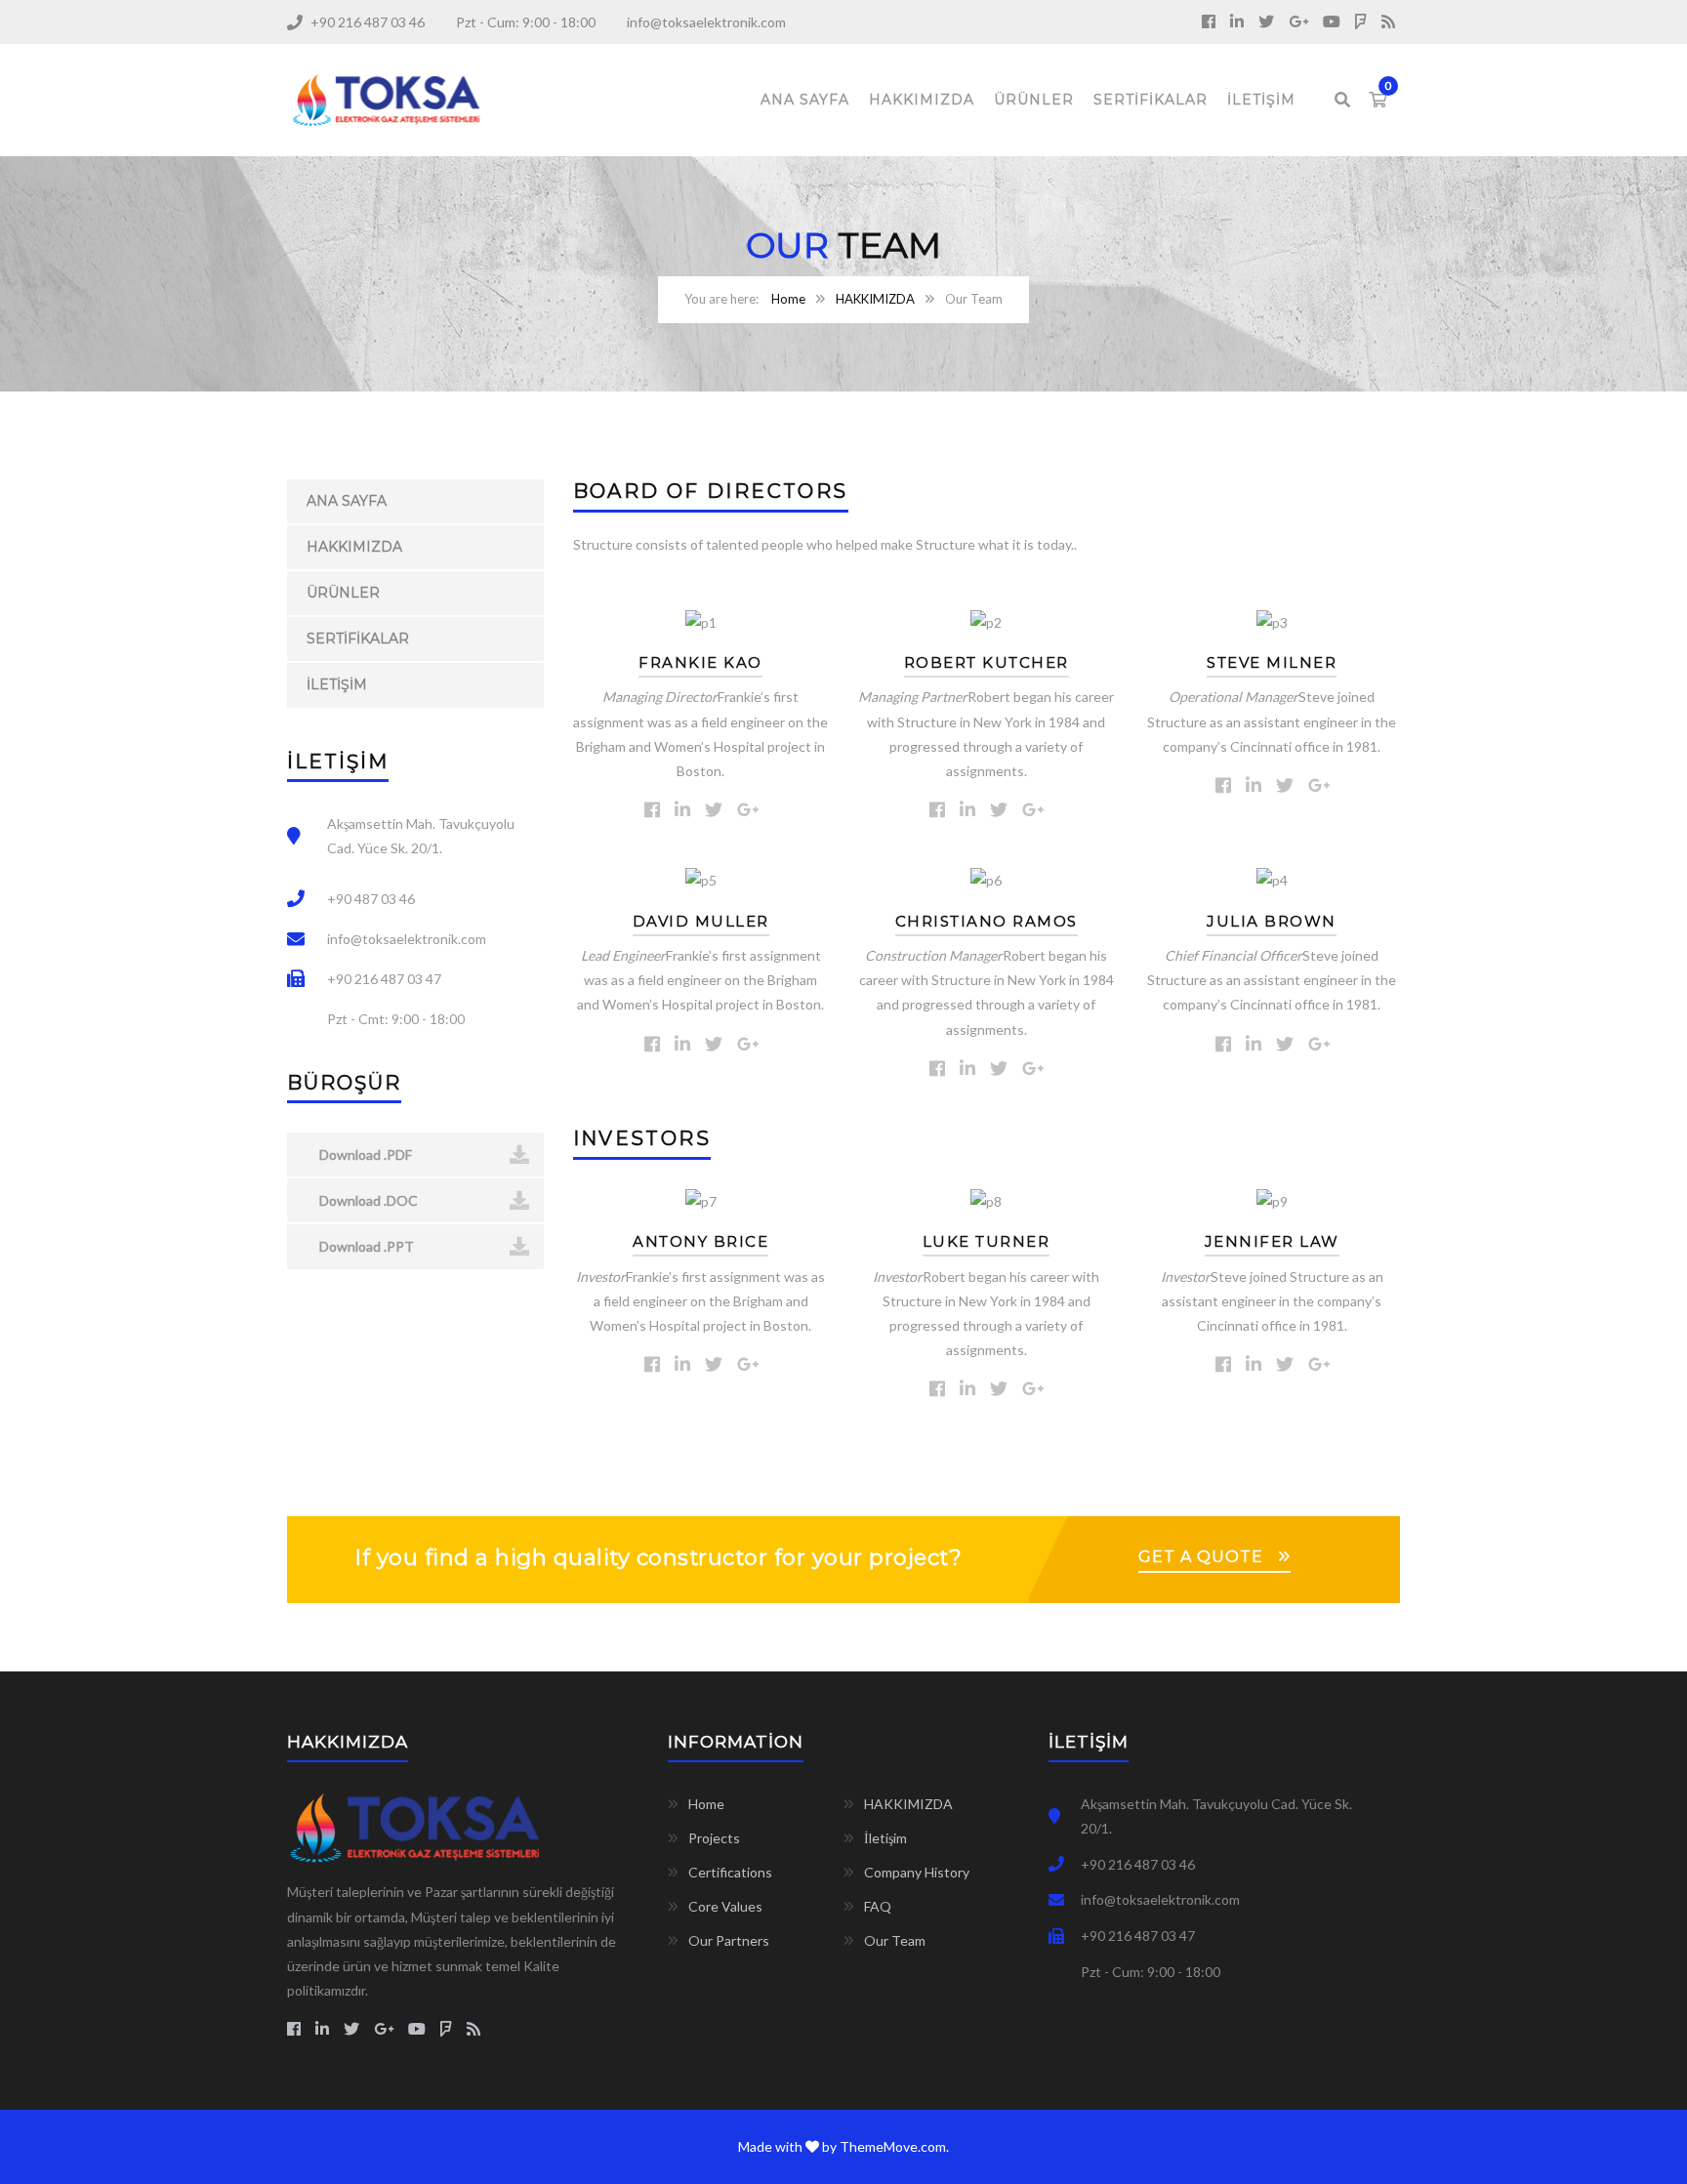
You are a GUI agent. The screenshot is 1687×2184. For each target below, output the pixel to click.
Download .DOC (367, 1200)
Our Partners (729, 1940)
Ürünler (1034, 100)
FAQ (878, 1906)
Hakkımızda (922, 100)
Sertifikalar (1151, 100)
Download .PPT (365, 1246)
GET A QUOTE (1201, 1557)
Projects (714, 1838)
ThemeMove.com (893, 2146)
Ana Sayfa (805, 100)
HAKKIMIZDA (875, 299)
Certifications (730, 1872)
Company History (917, 1872)
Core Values (725, 1906)
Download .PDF (364, 1154)
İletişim (1261, 100)
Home (788, 299)
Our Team (895, 1940)
